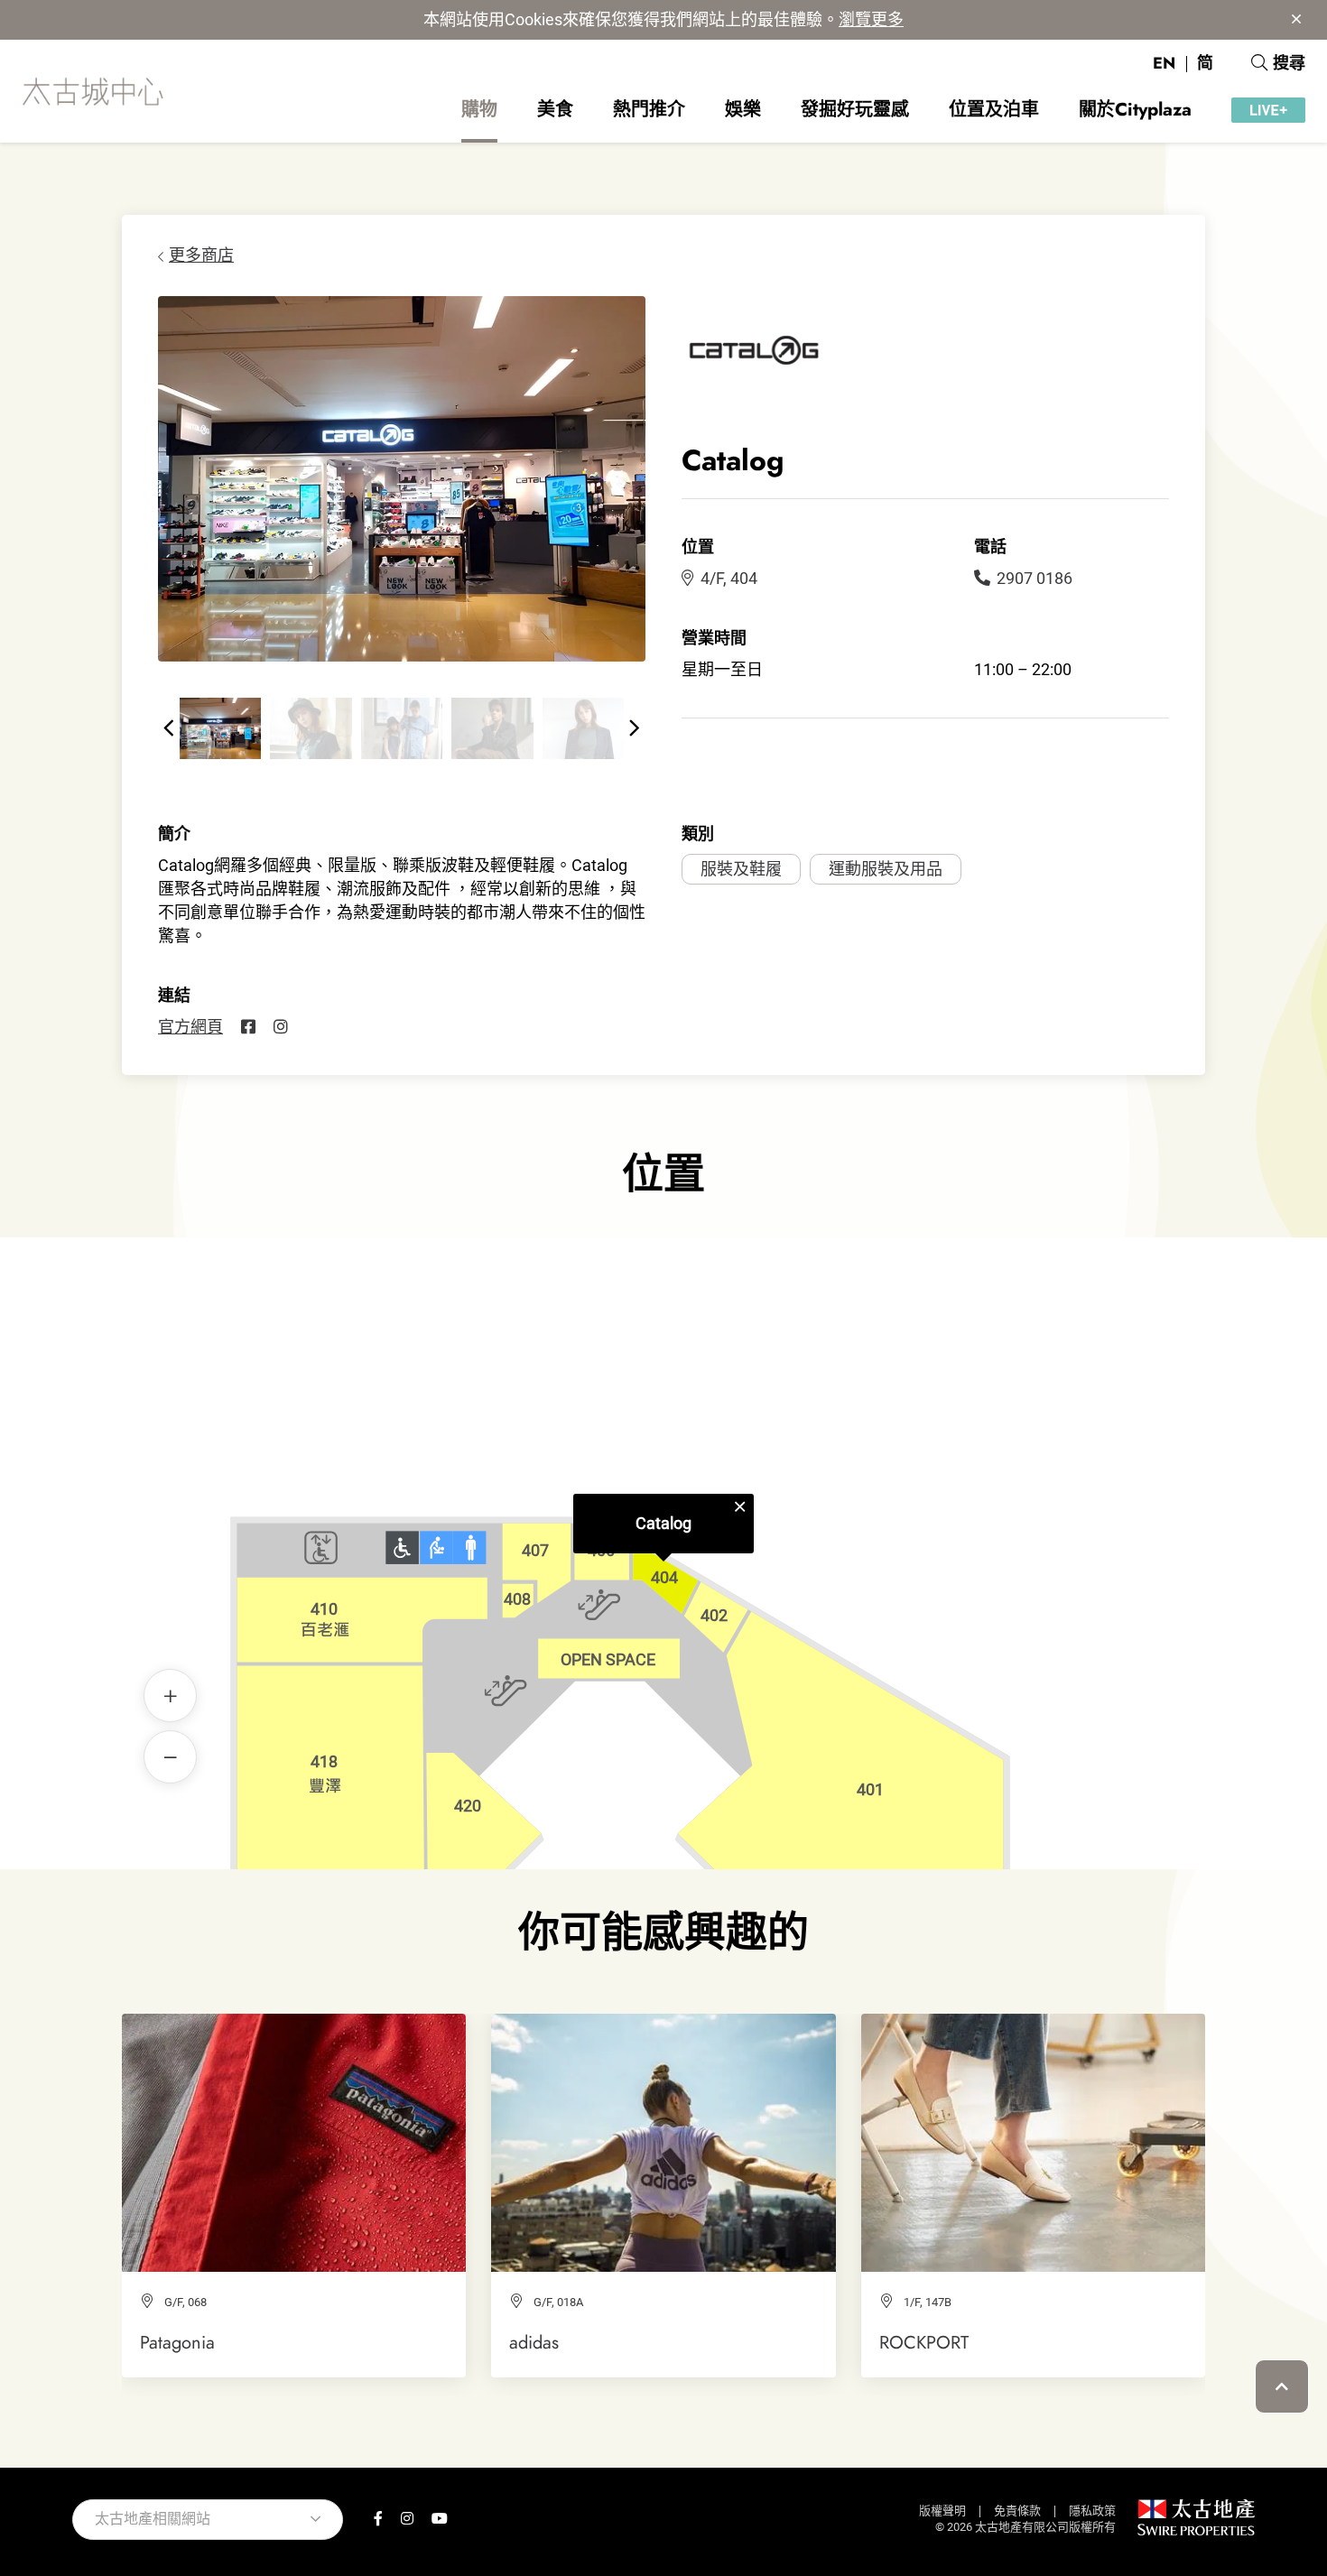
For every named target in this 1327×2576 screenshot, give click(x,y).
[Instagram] (281, 1027)
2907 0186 (1035, 578)
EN (1164, 63)
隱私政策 (1092, 2511)
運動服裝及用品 (886, 869)
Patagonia (177, 2342)
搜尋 (1289, 63)
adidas (534, 2342)
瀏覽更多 (871, 19)
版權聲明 (942, 2511)
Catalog (663, 1523)
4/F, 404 (729, 578)
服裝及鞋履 (741, 869)
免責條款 (1017, 2511)
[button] (169, 728)
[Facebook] (248, 1027)
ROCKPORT (924, 2342)
